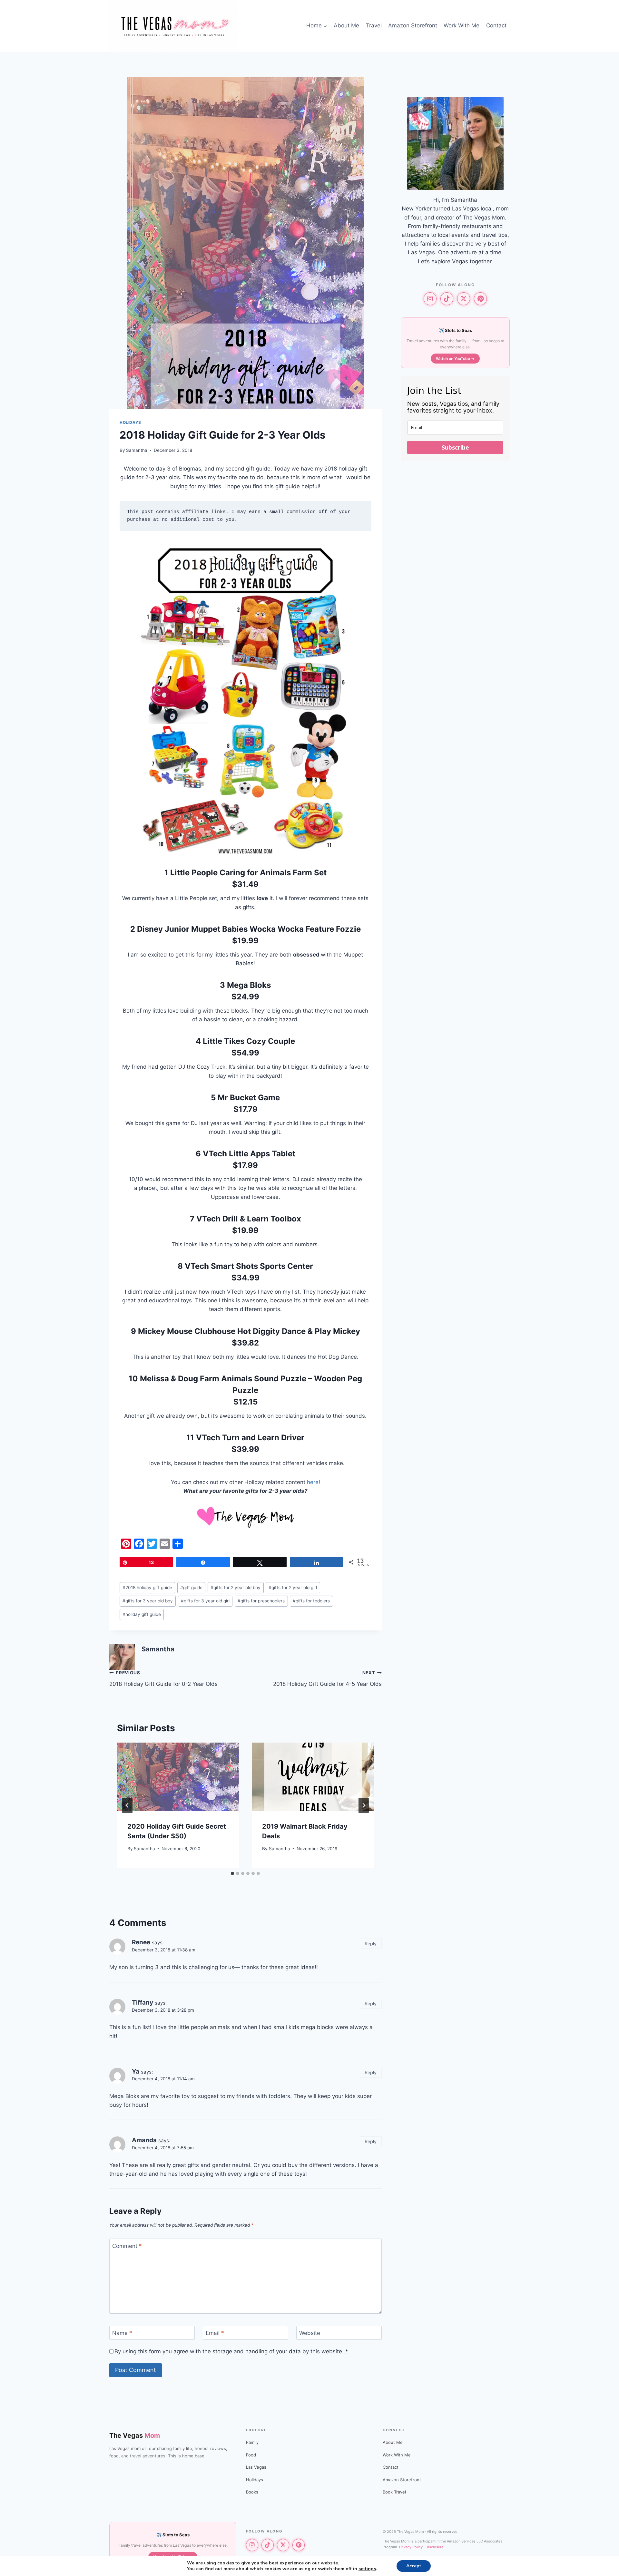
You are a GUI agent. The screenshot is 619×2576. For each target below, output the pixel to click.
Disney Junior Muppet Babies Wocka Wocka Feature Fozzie (249, 929)
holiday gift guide (142, 1614)
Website (310, 2333)
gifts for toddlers (311, 1601)
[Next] (364, 1805)
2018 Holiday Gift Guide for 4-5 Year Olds (327, 1679)
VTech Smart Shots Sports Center (249, 1266)
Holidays (130, 422)
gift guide (191, 1588)
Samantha (137, 450)
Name (122, 2333)
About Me (346, 25)
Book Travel (394, 2492)
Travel (374, 25)
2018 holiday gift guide (147, 1588)
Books (252, 2492)
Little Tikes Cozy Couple (249, 1041)
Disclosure (434, 2547)
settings (367, 2569)
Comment (127, 2246)
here (313, 1482)
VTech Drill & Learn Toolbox (249, 1219)
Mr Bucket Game (249, 1098)
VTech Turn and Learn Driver (250, 1438)
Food (251, 2455)
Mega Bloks (249, 985)
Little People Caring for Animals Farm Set (248, 873)
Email (215, 2333)
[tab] (232, 1873)
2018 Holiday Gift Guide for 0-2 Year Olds (163, 1679)
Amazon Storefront (413, 25)
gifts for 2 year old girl (293, 1588)
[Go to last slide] (127, 1805)
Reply (371, 1944)
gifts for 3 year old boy (148, 1601)
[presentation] (178, 1777)
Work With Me (462, 25)
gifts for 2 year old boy (236, 1588)
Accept (414, 2566)
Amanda (144, 2140)
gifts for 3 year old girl (205, 1601)
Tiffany (142, 2002)
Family (252, 2442)
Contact (496, 25)
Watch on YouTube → (455, 359)
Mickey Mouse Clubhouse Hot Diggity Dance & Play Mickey (249, 1331)
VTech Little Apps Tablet (249, 1154)
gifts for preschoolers (261, 1601)
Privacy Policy (411, 2547)
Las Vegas (256, 2467)
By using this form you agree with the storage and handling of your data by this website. (231, 2351)
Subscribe (455, 447)
